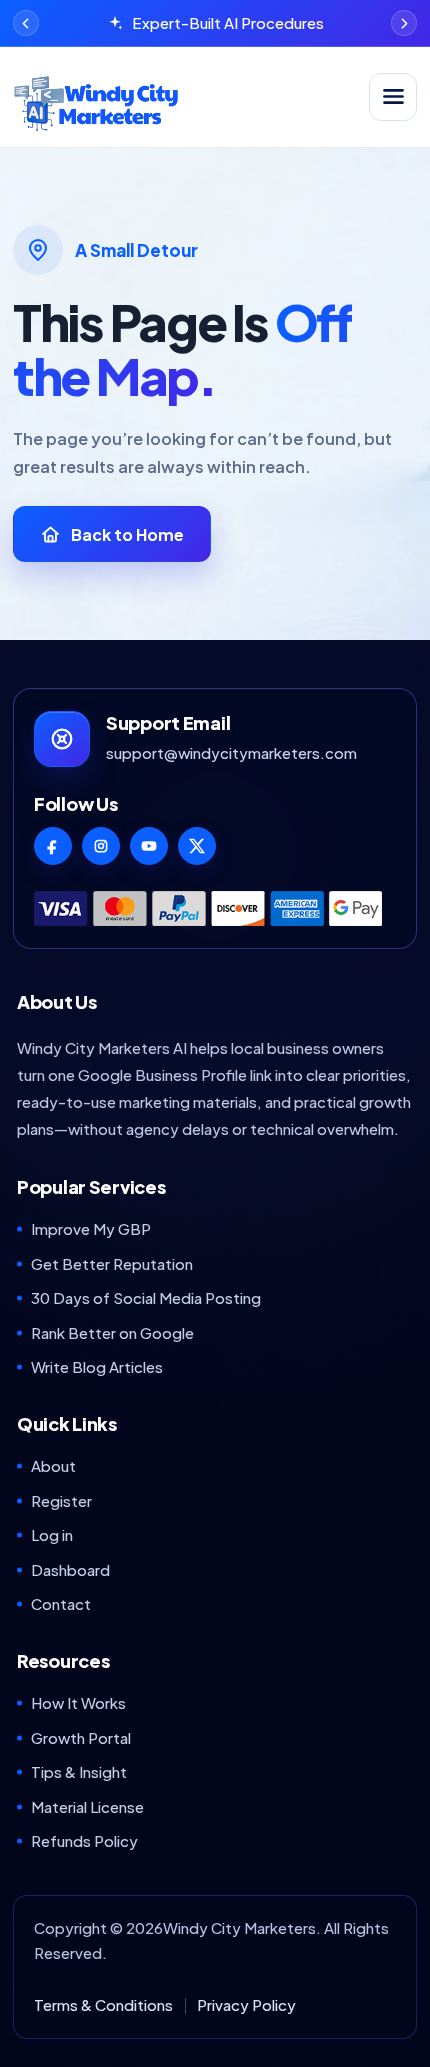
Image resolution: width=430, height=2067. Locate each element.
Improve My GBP (91, 1228)
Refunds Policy (84, 1840)
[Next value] (404, 23)
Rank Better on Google (112, 1332)
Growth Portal (81, 1737)
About (53, 1465)
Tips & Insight (79, 1771)
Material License (87, 1806)
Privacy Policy (246, 2004)
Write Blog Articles (97, 1366)
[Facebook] (53, 846)
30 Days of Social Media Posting (146, 1297)
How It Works (78, 1702)
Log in (52, 1534)
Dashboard (70, 1569)
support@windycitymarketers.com (231, 752)
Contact (61, 1603)
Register (61, 1500)
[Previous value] (26, 23)
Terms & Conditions (103, 2004)
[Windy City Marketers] (185, 97)
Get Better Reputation (112, 1263)
